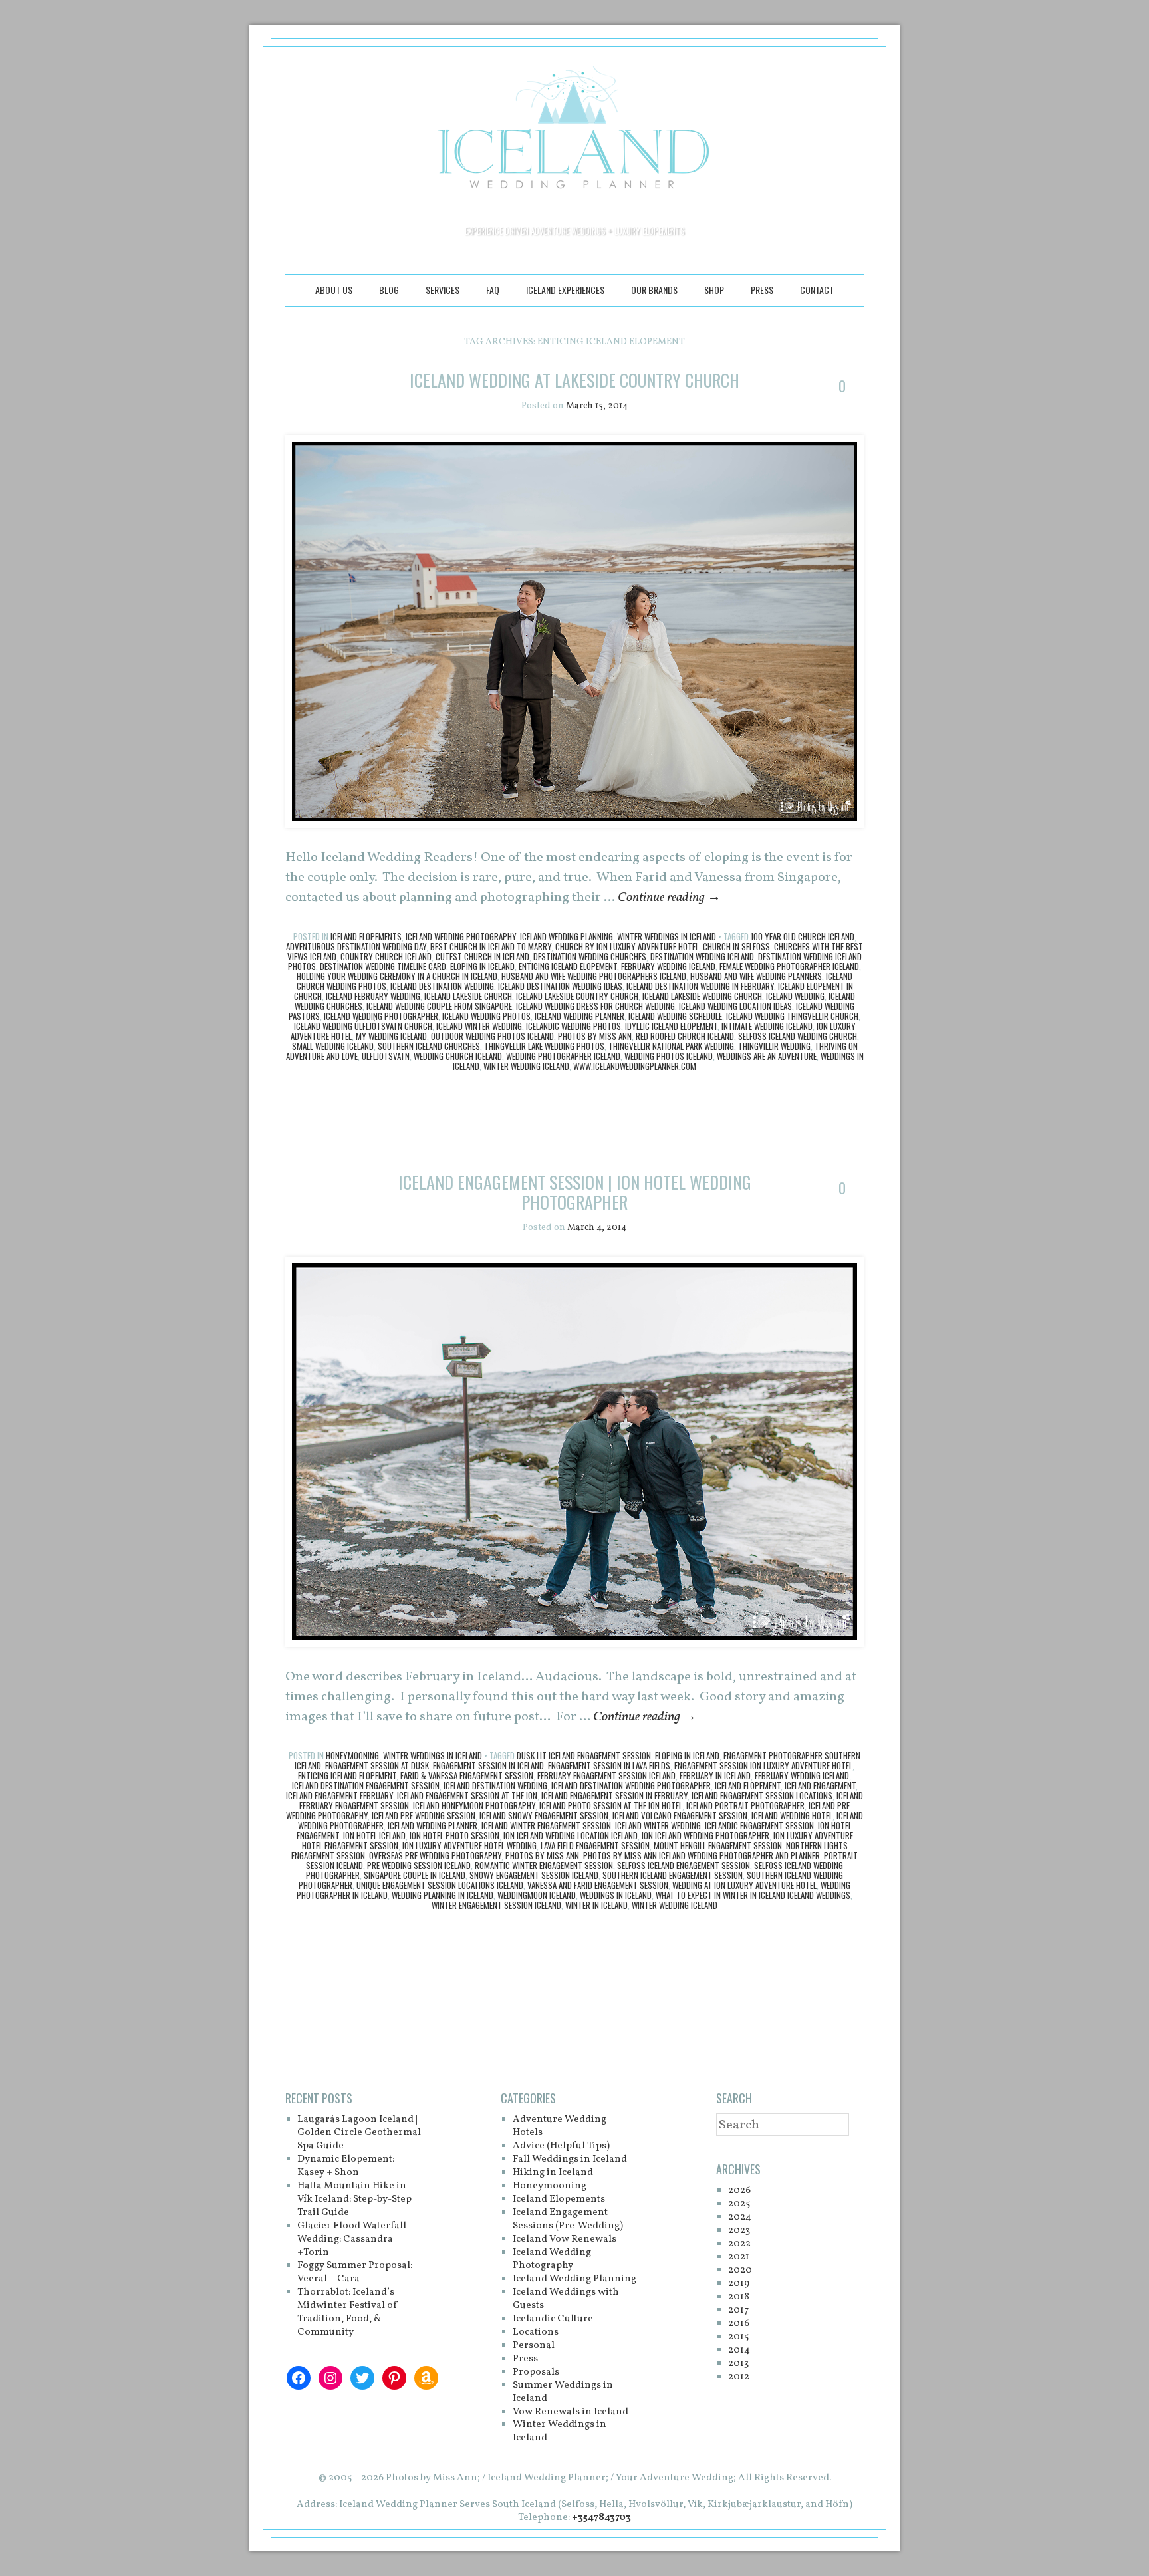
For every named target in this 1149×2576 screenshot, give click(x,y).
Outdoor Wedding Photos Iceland (492, 1036)
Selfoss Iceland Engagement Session (684, 1865)
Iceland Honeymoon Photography (474, 1805)
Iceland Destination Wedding (442, 986)
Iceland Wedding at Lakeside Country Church (574, 380)
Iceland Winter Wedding (479, 1026)
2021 (739, 2257)
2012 (739, 2377)
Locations (536, 2332)
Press (762, 290)
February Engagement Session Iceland (606, 1775)
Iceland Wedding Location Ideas (735, 1006)
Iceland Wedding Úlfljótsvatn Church (363, 1026)
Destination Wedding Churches (590, 956)
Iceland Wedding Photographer (381, 1016)
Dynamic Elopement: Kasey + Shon (346, 2166)
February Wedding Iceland (668, 966)
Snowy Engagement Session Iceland (534, 1875)
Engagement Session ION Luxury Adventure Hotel (763, 1765)
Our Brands (654, 290)
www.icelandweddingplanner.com (635, 1066)
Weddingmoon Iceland (537, 1895)
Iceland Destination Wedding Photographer (631, 1785)
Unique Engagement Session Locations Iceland (440, 1885)
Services (443, 290)
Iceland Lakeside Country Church (577, 996)
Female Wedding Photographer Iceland (789, 966)
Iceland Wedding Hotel (792, 1815)
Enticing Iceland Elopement (568, 966)
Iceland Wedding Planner (579, 1016)
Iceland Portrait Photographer (745, 1805)
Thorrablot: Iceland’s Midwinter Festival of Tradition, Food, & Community (348, 2312)
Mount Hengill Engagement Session (718, 1845)
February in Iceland (715, 1775)
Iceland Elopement (748, 1785)
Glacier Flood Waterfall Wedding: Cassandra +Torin (352, 2239)
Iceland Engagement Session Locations (762, 1795)
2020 (740, 2270)
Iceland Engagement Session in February (614, 1795)
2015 (738, 2337)
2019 (739, 2284)
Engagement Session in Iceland (488, 1765)
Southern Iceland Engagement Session (673, 1875)
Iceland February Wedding (373, 996)
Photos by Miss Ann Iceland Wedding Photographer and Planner (702, 1855)
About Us (334, 290)
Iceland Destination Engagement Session (366, 1785)
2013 (738, 2364)
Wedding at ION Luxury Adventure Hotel (744, 1885)
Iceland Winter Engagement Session (546, 1825)
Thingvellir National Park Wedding (671, 1046)
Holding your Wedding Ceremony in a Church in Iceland (397, 976)
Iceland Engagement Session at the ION (467, 1795)
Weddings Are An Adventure (767, 1056)
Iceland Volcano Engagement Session (680, 1815)
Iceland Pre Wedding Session (424, 1815)
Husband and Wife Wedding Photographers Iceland (594, 976)
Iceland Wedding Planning (567, 936)
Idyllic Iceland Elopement (671, 1026)
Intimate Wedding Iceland (767, 1026)
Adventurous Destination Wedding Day (356, 946)
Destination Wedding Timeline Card (383, 966)
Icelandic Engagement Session (759, 1825)
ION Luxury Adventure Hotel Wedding (469, 1845)
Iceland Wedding (795, 996)
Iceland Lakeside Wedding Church (702, 996)
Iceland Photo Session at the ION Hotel (611, 1805)
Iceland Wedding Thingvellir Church (792, 1016)
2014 (739, 2350)
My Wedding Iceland (391, 1036)
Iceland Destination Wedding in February (700, 986)
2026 (739, 2191)
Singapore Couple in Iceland (415, 1875)
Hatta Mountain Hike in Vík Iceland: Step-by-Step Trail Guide (354, 2199)
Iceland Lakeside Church (468, 996)
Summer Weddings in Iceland (563, 2392)
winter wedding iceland (526, 1066)
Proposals (536, 2372)
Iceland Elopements (366, 936)
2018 (739, 2297)
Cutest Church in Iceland (482, 956)
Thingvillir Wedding (774, 1046)
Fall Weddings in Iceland (570, 2159)
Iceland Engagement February (339, 1795)
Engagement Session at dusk (377, 1765)
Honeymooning (352, 1755)
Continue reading (669, 898)
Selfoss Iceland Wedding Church (798, 1036)
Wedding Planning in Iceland (443, 1895)
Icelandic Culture (553, 2319)
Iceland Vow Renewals (565, 2239)
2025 (739, 2204)
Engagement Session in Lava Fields (609, 1765)
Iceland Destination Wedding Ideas (560, 986)
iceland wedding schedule (675, 1016)
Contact (817, 290)
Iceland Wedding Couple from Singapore (439, 1006)
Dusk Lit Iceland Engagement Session (584, 1755)
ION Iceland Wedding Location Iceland (571, 1835)
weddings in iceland (616, 1895)
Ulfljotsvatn (386, 1056)
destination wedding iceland (702, 956)
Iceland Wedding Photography (461, 936)
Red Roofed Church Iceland (685, 1036)
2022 (739, 2244)
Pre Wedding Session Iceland (419, 1865)
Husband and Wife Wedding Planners (756, 976)
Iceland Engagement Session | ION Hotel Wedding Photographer (575, 1192)
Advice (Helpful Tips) (561, 2146)
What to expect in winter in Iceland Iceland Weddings (753, 1895)
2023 (739, 2231)
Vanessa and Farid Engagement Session (598, 1885)
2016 (739, 2324)
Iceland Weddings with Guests (566, 2299)
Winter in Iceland (596, 1905)
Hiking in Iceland (553, 2173)
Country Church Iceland (386, 956)
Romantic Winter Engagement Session (544, 1865)
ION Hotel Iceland (374, 1835)
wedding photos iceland (669, 1056)
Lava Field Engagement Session (595, 1845)
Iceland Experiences (565, 290)
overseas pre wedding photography (435, 1855)
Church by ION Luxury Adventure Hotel (627, 946)
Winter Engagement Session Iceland (496, 1905)
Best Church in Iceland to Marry (491, 946)
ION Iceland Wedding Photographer (705, 1835)
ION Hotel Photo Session (454, 1835)
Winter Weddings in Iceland (667, 936)
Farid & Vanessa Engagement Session (467, 1775)
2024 (740, 2217)
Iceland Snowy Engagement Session (544, 1815)
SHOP (714, 290)
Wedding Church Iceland (458, 1056)
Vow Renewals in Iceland (571, 2412)
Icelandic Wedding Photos (574, 1026)
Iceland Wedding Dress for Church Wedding (595, 1006)
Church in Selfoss (736, 946)
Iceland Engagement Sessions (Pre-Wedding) (568, 2219)
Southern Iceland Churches (429, 1046)
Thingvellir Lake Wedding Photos (544, 1046)
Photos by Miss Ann (595, 1036)
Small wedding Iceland (333, 1046)
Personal (534, 2346)
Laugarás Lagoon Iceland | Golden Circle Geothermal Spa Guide (359, 2133)
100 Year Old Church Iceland (803, 936)
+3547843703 (601, 2518)
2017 (738, 2310)
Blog (389, 290)
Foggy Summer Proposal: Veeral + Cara (355, 2272)
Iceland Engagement (820, 1785)
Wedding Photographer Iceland (563, 1056)
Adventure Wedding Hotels (560, 2126)
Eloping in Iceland (482, 966)
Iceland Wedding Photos (486, 1016)
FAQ (493, 290)
